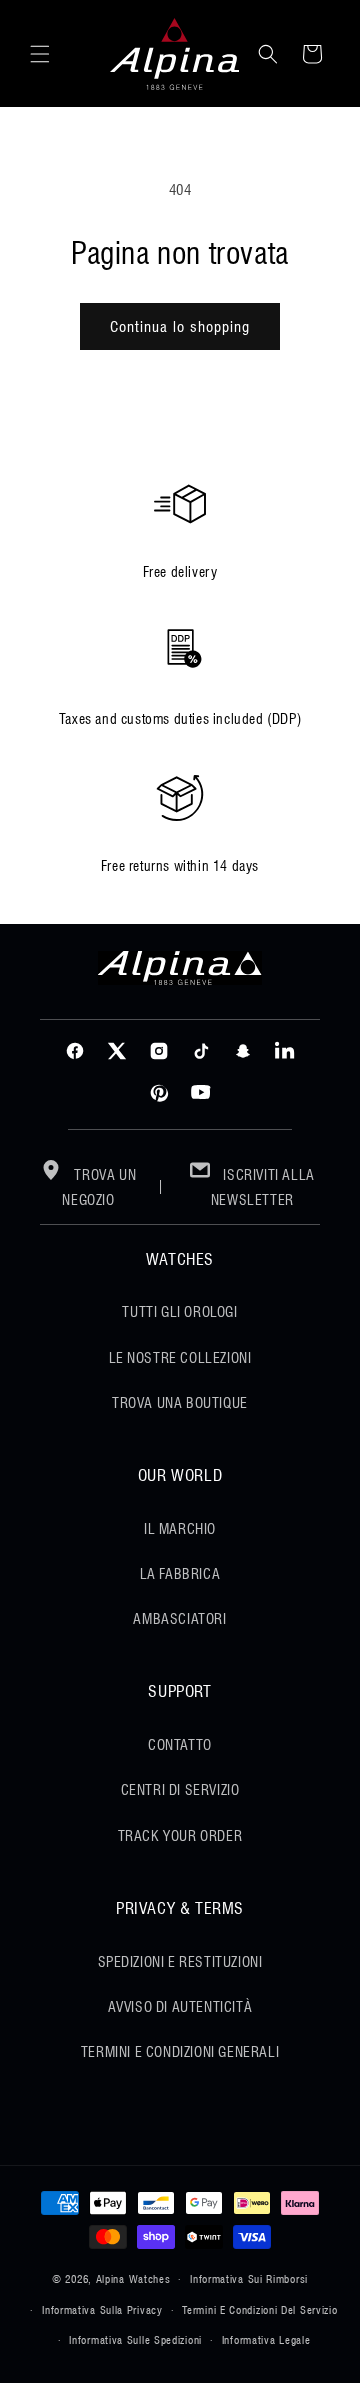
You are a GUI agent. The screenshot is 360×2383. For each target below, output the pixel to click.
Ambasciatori (179, 1619)
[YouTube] (201, 1093)
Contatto (180, 1745)
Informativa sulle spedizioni (135, 2340)
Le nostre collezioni (180, 1358)
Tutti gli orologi (179, 1312)
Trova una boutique (180, 1403)
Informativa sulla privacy (102, 2310)
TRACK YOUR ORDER (180, 1836)
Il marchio (180, 1529)
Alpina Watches (133, 2279)
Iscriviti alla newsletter (263, 1187)
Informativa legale (266, 2340)
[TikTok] (201, 1051)
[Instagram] (159, 1051)
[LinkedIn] (285, 1051)
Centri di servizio (180, 1790)
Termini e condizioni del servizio (259, 2310)
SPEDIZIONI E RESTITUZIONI (180, 1962)
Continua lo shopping (180, 327)
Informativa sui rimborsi (249, 2279)
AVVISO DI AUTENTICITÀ (180, 2007)
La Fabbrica (180, 1574)
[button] (40, 54)
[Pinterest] (159, 1093)
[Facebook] (75, 1051)
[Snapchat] (243, 1051)
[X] (117, 1051)
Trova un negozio (99, 1187)
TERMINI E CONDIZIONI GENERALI (180, 2052)
